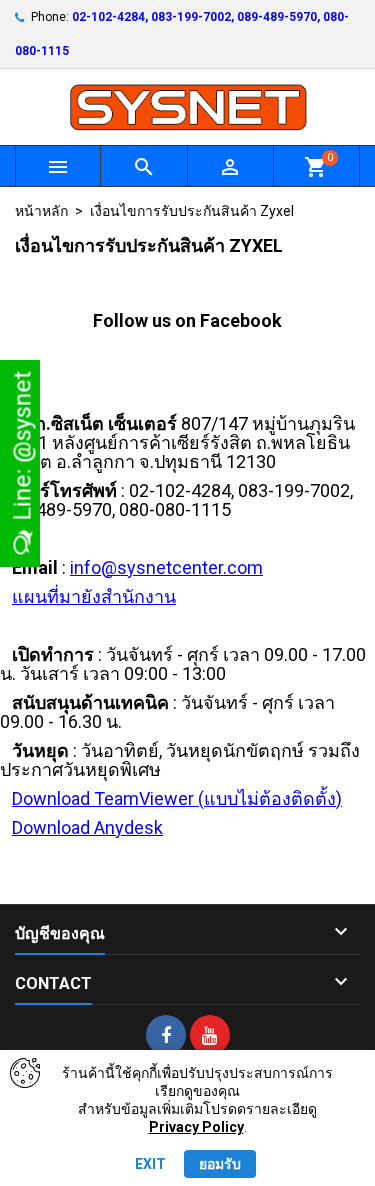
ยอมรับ (220, 1164)
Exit (150, 1164)
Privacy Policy (196, 1127)
